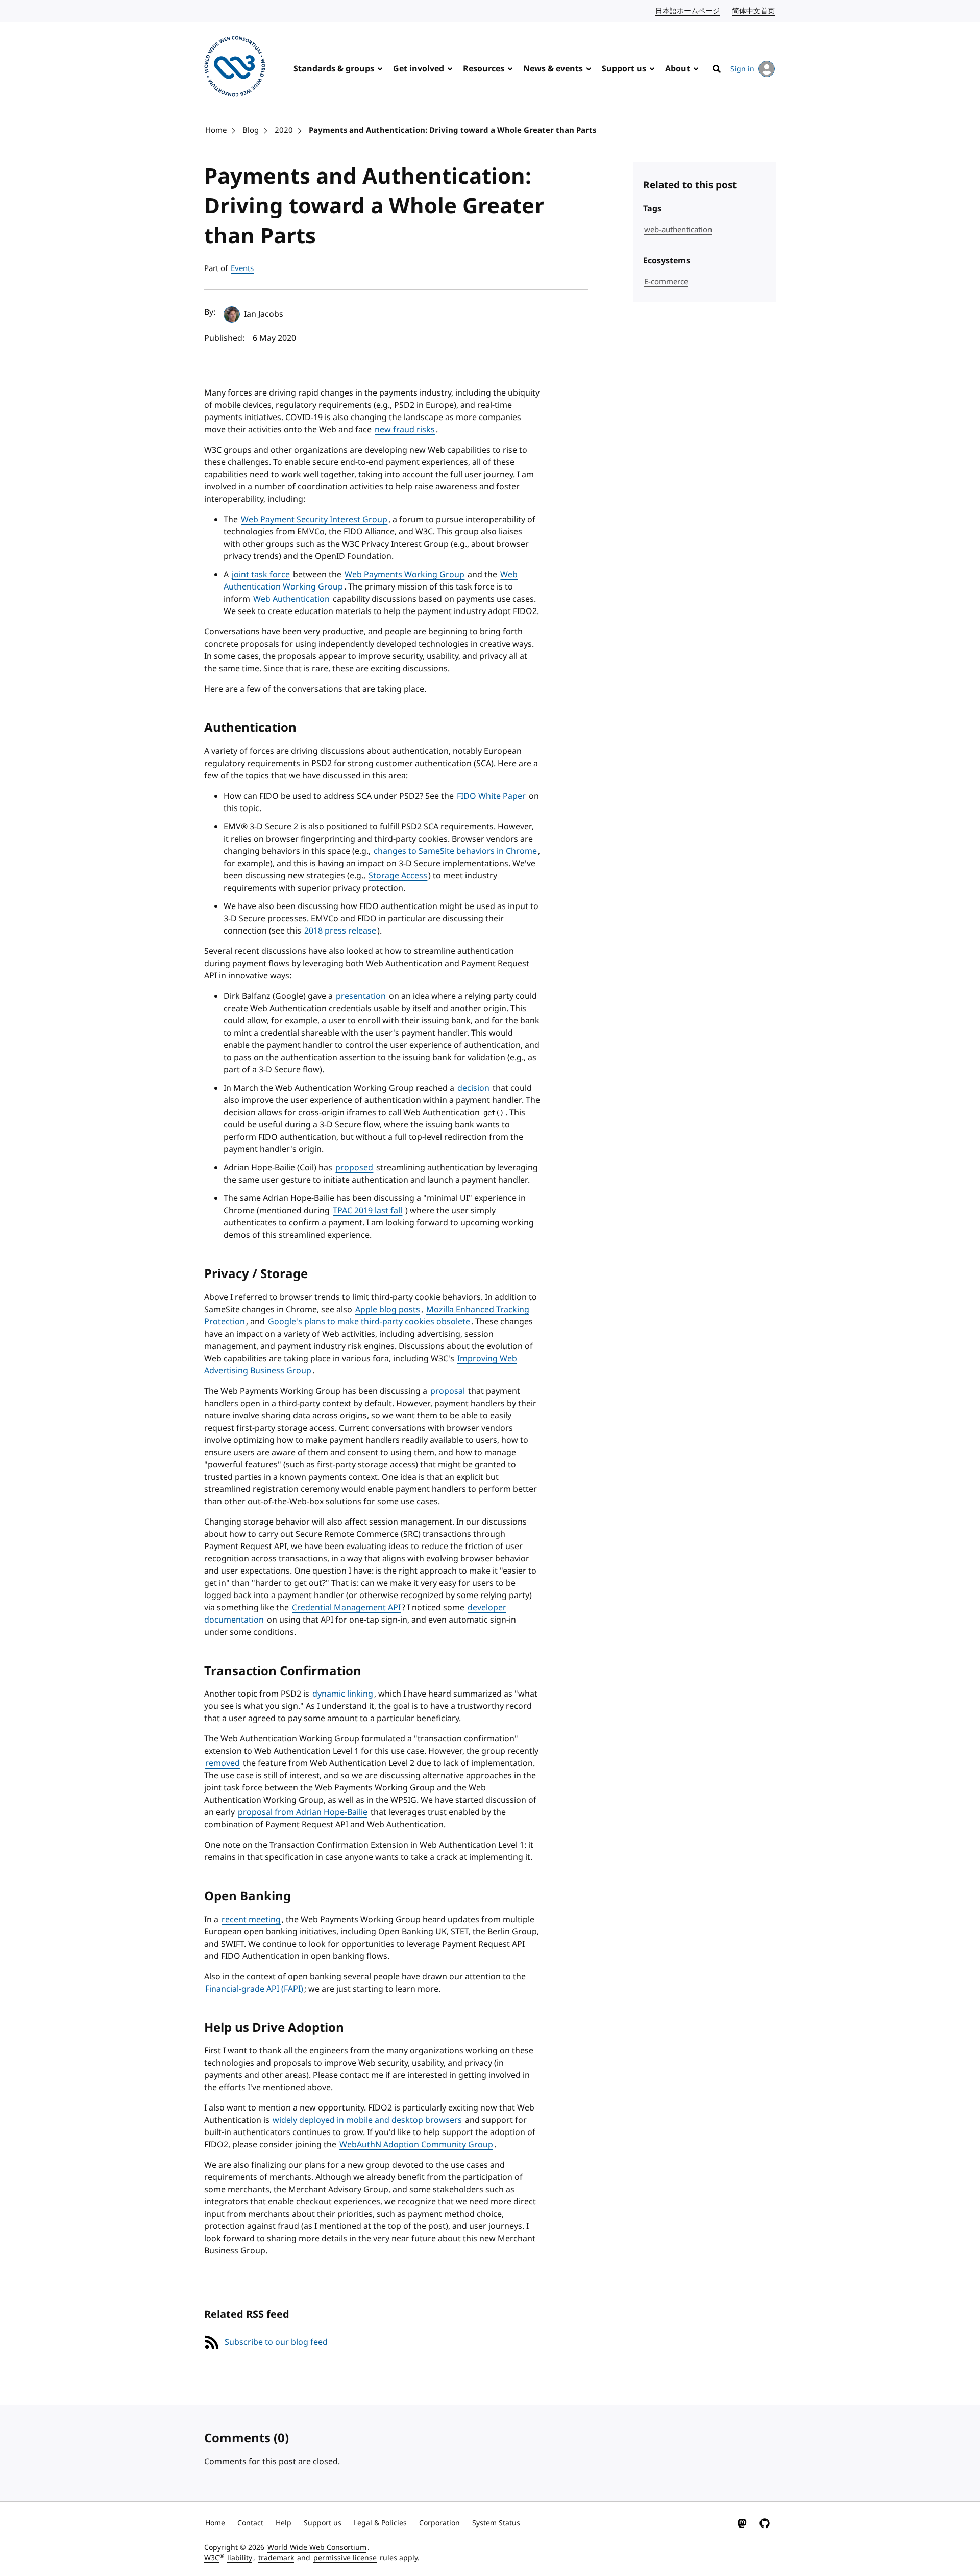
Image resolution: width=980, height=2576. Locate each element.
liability (240, 2558)
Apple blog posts (388, 1310)
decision (473, 1088)
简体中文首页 (754, 11)
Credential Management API (346, 1608)
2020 (284, 130)
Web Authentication (291, 599)
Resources (484, 69)
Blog (251, 130)
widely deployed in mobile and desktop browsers (367, 2120)
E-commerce (666, 282)
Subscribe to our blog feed (276, 2342)
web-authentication (678, 230)
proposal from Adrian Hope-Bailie (303, 1812)
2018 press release (340, 931)
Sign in (742, 69)
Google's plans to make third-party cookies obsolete (369, 1322)
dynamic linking (343, 1694)
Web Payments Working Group (405, 575)
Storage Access (398, 876)
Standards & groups (334, 69)
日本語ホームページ (688, 11)
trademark (276, 2558)
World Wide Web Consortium (317, 2548)
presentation (361, 996)
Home (216, 130)
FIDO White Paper (491, 796)
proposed (354, 1168)
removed (223, 1763)
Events (242, 268)
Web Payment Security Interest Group (314, 520)
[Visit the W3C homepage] (235, 68)
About (678, 69)
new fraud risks (405, 430)
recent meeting (251, 1920)
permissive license (345, 2558)
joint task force (261, 575)
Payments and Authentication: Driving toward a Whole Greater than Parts (452, 130)
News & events (553, 69)
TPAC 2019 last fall (367, 1211)
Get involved (419, 69)
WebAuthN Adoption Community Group (416, 2145)
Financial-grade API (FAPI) (254, 1989)
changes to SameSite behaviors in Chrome (455, 851)
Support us (624, 69)
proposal (448, 1391)
